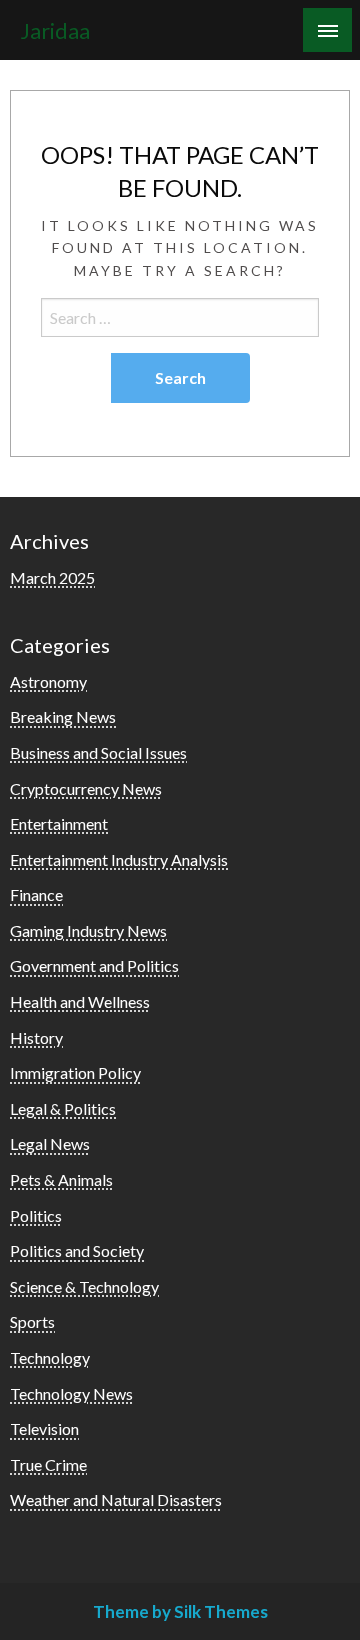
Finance (36, 894)
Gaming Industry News (88, 930)
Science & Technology (84, 1286)
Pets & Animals (61, 1179)
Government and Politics (94, 965)
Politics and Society (77, 1250)
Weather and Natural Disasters (116, 1499)
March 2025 (52, 577)
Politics (36, 1215)
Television (44, 1428)
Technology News (71, 1393)
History (36, 1037)
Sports (32, 1321)
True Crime (48, 1464)
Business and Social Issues (98, 752)
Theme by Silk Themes (180, 1611)
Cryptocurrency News (86, 788)
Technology (50, 1357)
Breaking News (63, 716)
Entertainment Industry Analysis (119, 859)
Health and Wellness (80, 1001)
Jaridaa (55, 31)
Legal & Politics (63, 1108)
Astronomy (48, 681)
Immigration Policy (75, 1072)
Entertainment (59, 823)
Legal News (50, 1143)
